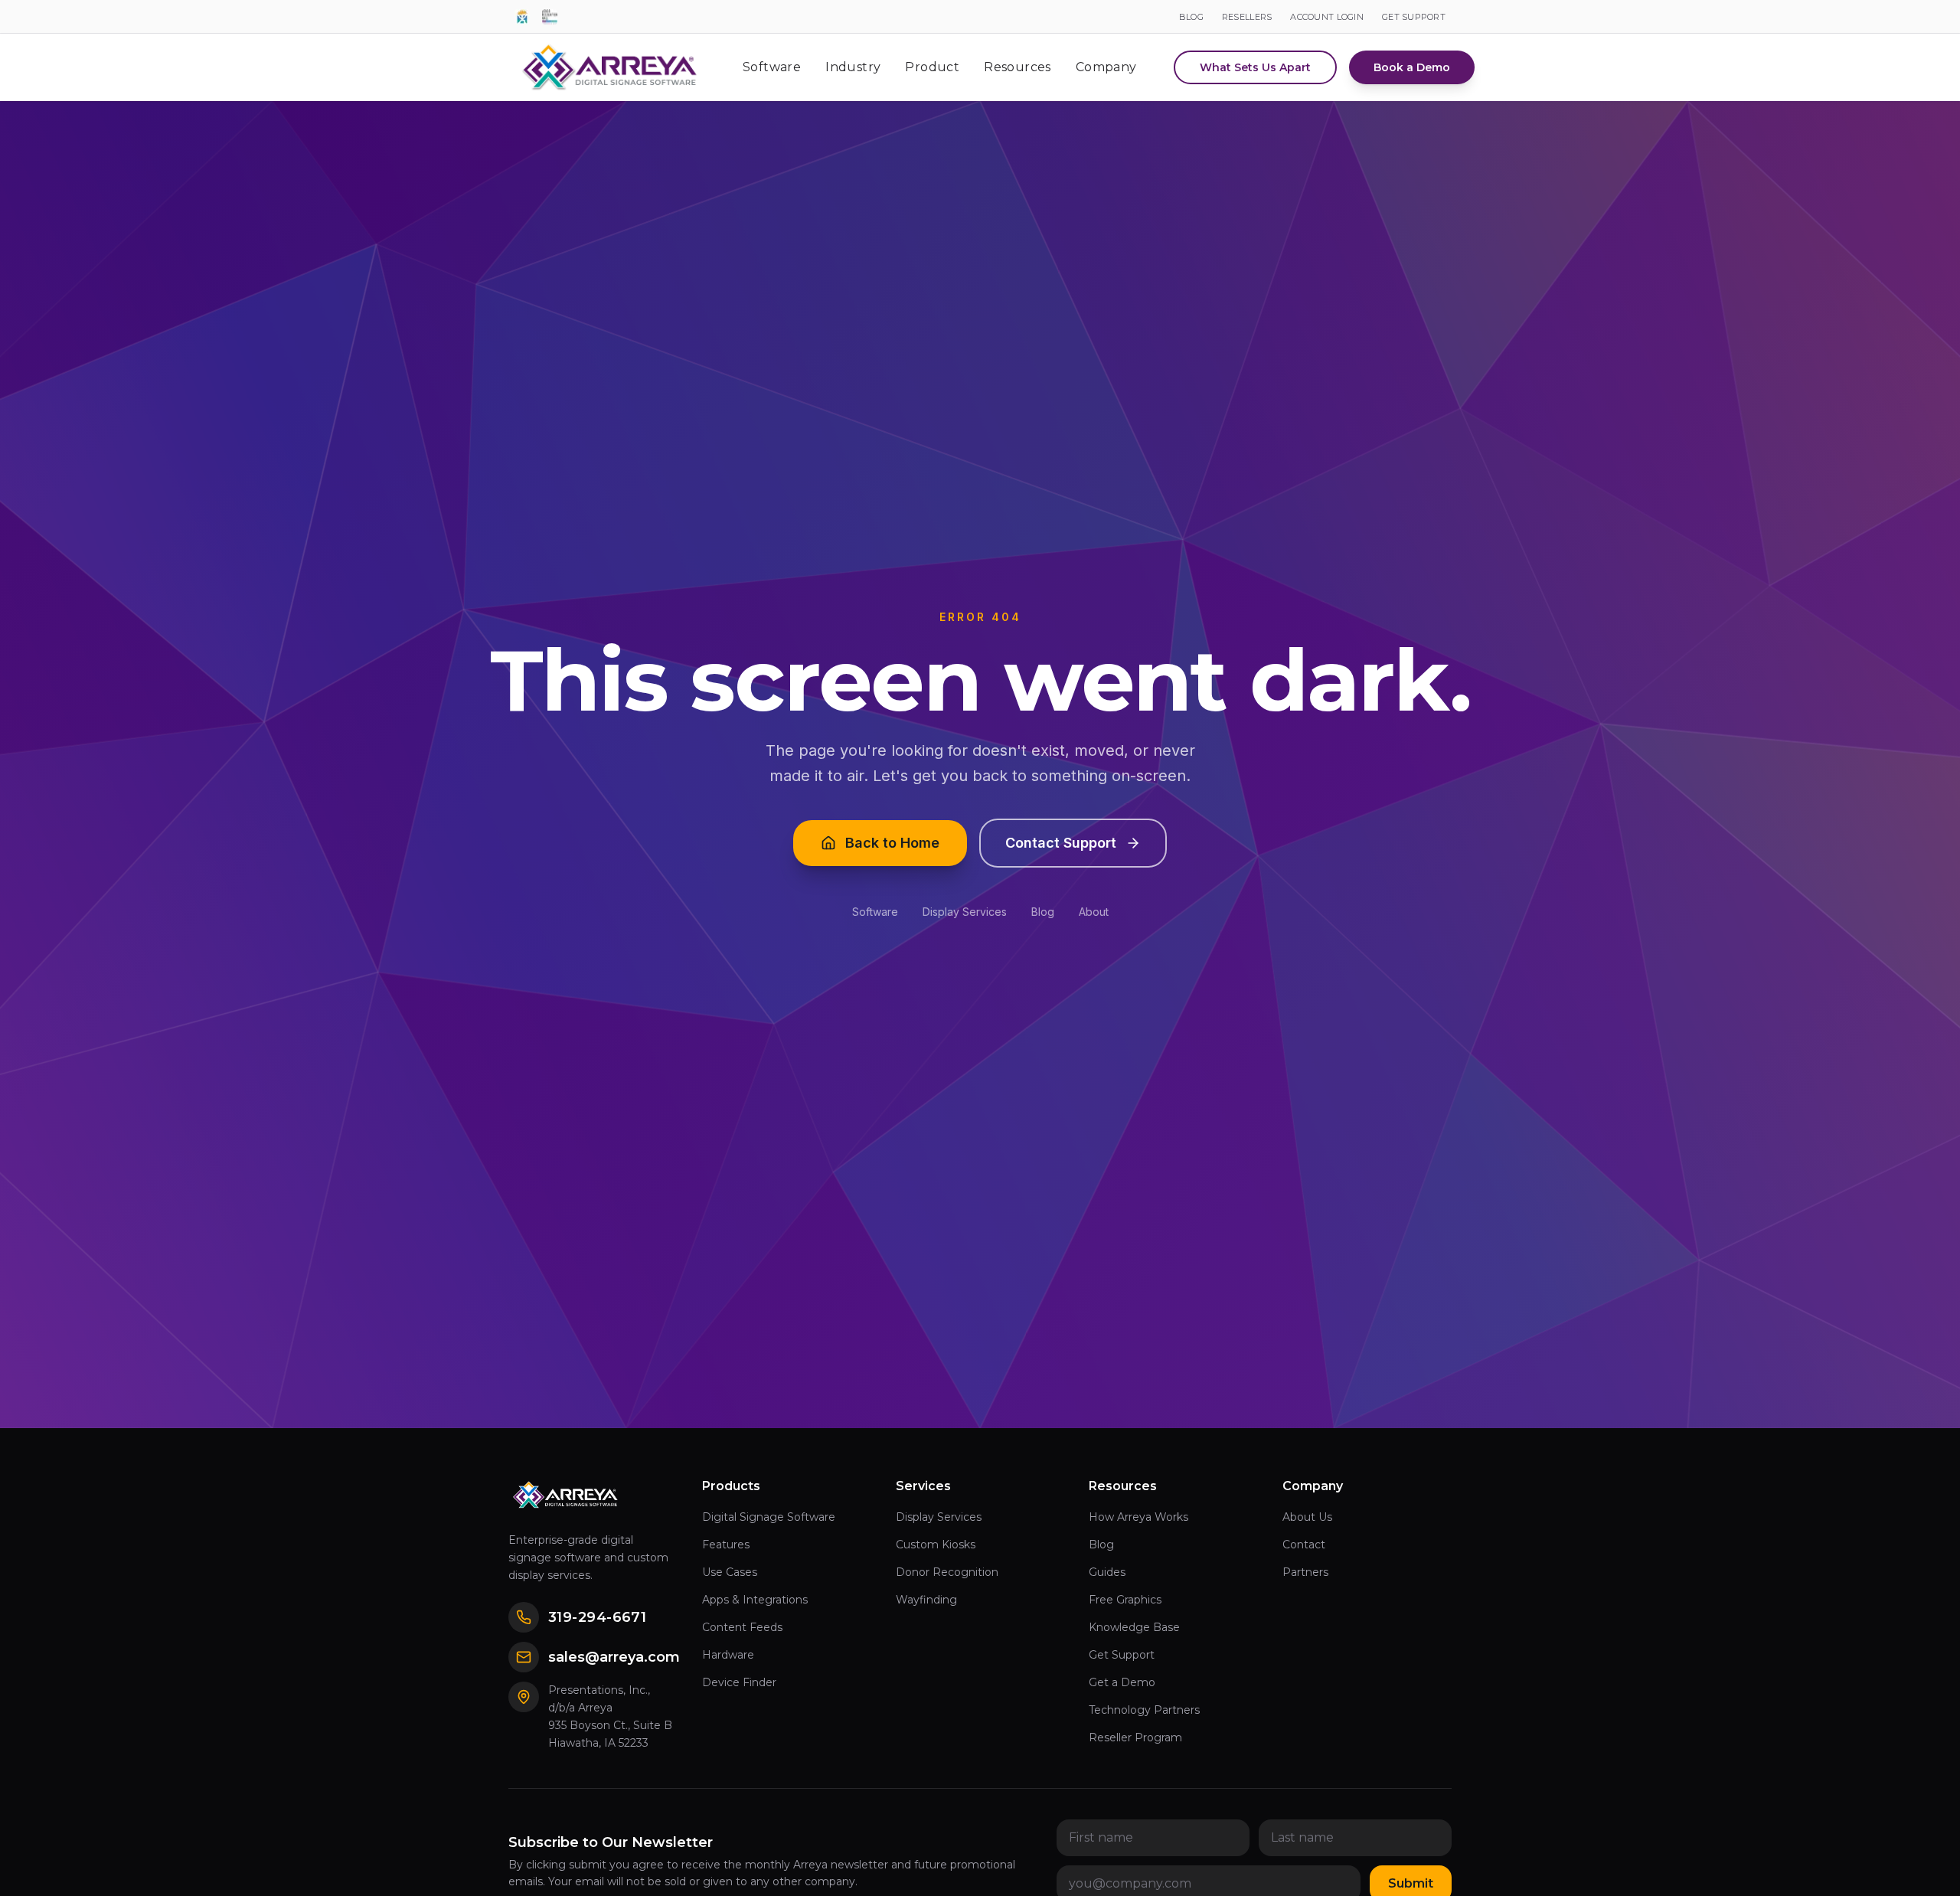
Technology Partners (1144, 1710)
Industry (853, 67)
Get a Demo (1122, 1682)
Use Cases (730, 1572)
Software (772, 67)
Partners (1305, 1572)
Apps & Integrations (755, 1600)
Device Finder (739, 1682)
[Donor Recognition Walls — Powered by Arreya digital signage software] (550, 17)
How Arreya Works (1138, 1517)
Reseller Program (1135, 1737)
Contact (1304, 1545)
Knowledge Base (1134, 1627)
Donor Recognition (947, 1572)
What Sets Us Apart (1255, 67)
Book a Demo (1412, 67)
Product (932, 67)
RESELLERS (1247, 17)
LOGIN (1327, 17)
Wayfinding (926, 1600)
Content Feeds (742, 1627)
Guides (1107, 1572)
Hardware (728, 1655)
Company (1106, 67)
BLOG (1191, 17)
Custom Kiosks (936, 1545)
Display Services (965, 912)
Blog (1043, 912)
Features (726, 1545)
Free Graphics (1125, 1600)
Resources (1018, 67)
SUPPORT (1414, 17)
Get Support (1122, 1655)
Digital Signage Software (769, 1517)
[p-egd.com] (522, 17)
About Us (1307, 1517)
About (1094, 912)
